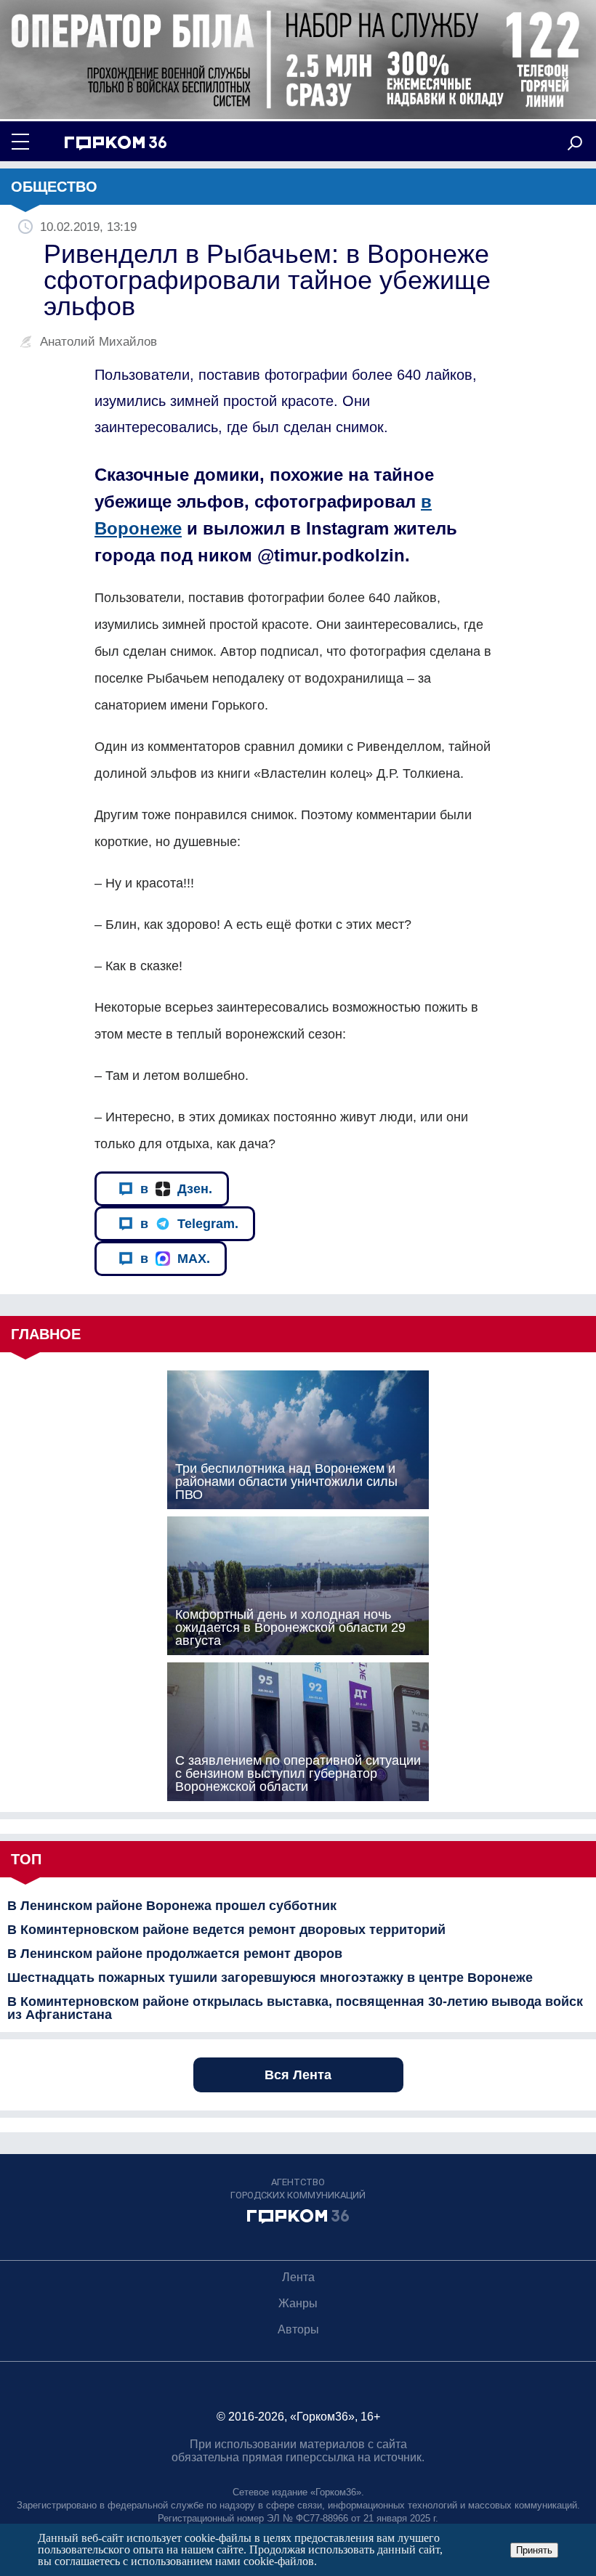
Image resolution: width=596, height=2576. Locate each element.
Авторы (298, 2329)
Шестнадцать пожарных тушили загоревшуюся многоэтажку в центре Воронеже (270, 1978)
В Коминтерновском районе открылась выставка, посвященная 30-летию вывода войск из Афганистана (295, 2008)
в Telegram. (189, 1224)
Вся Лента (298, 2075)
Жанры (298, 2303)
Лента (298, 2277)
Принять (534, 2550)
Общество (54, 187)
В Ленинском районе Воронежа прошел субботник (172, 1906)
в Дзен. (176, 1189)
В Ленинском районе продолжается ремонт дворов (175, 1954)
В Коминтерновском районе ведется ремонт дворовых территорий (226, 1930)
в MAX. (175, 1259)
